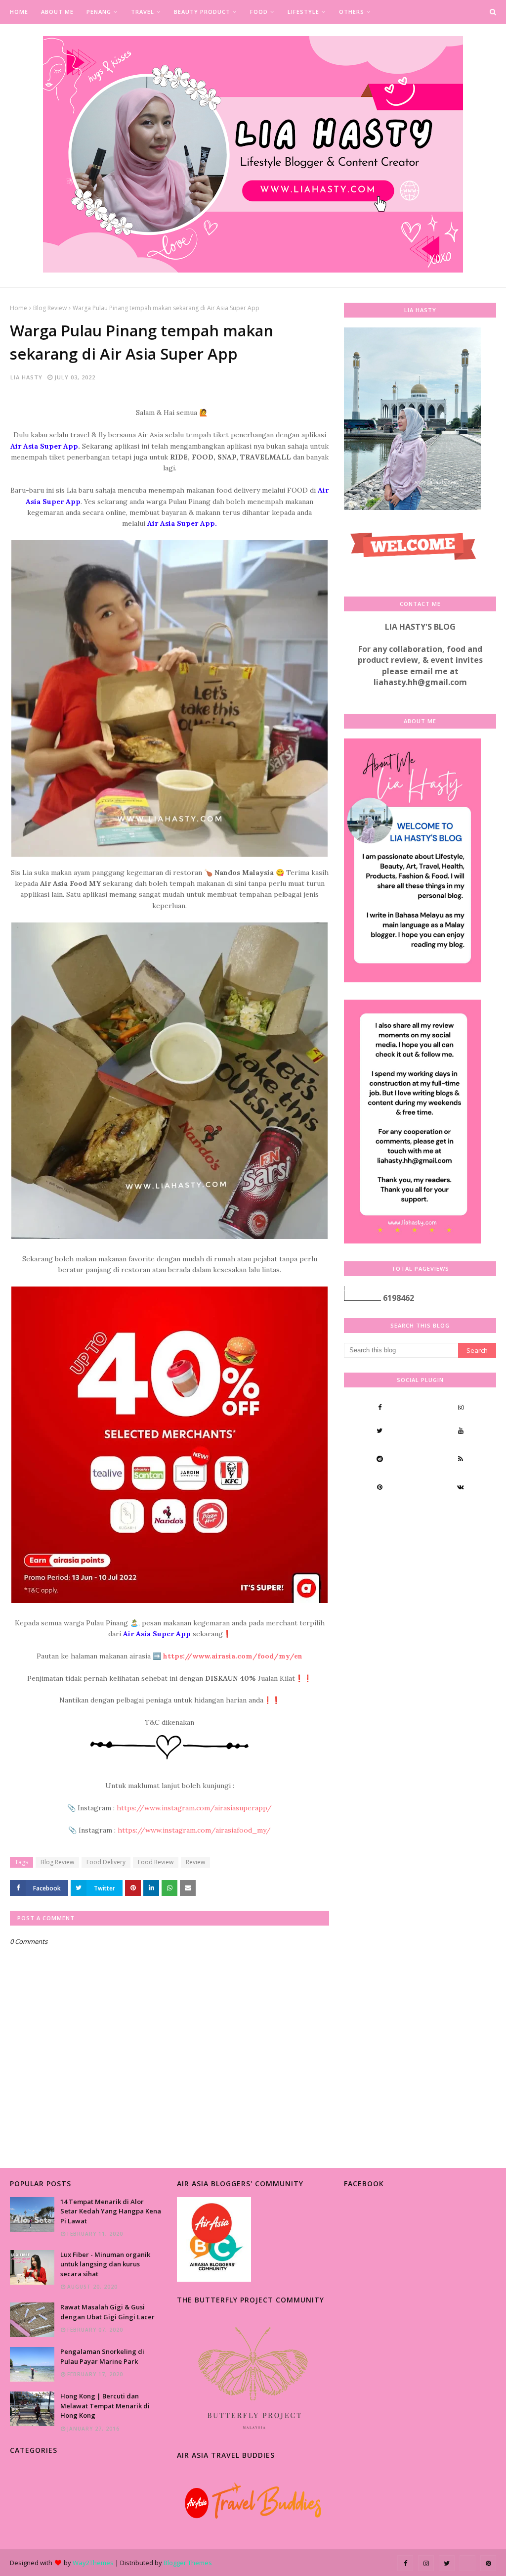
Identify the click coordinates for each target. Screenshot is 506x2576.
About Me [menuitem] (57, 12)
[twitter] (379, 1430)
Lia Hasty (26, 377)
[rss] (461, 1459)
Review (195, 1862)
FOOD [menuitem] (259, 12)
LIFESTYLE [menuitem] (303, 12)
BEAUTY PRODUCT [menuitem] (202, 12)
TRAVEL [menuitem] (143, 12)
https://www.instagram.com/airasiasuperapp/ (194, 1808)
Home (19, 308)
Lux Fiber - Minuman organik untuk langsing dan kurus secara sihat (105, 2264)
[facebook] (379, 1407)
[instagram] (461, 1407)
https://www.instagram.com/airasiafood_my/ (194, 1830)
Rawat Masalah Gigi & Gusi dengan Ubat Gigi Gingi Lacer (107, 2312)
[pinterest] (379, 1487)
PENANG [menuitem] (99, 12)
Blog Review (50, 308)
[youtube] (461, 1430)
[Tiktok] (379, 1515)
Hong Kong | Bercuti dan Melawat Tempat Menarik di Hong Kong (105, 2406)
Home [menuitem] (19, 12)
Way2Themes (93, 2563)
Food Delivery (106, 1862)
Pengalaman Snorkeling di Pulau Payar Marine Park (102, 2356)
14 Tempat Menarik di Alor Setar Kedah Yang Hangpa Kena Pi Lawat (111, 2211)
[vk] (461, 1487)
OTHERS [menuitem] (352, 12)
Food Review (156, 1862)
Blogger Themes (188, 2563)
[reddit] (379, 1459)
